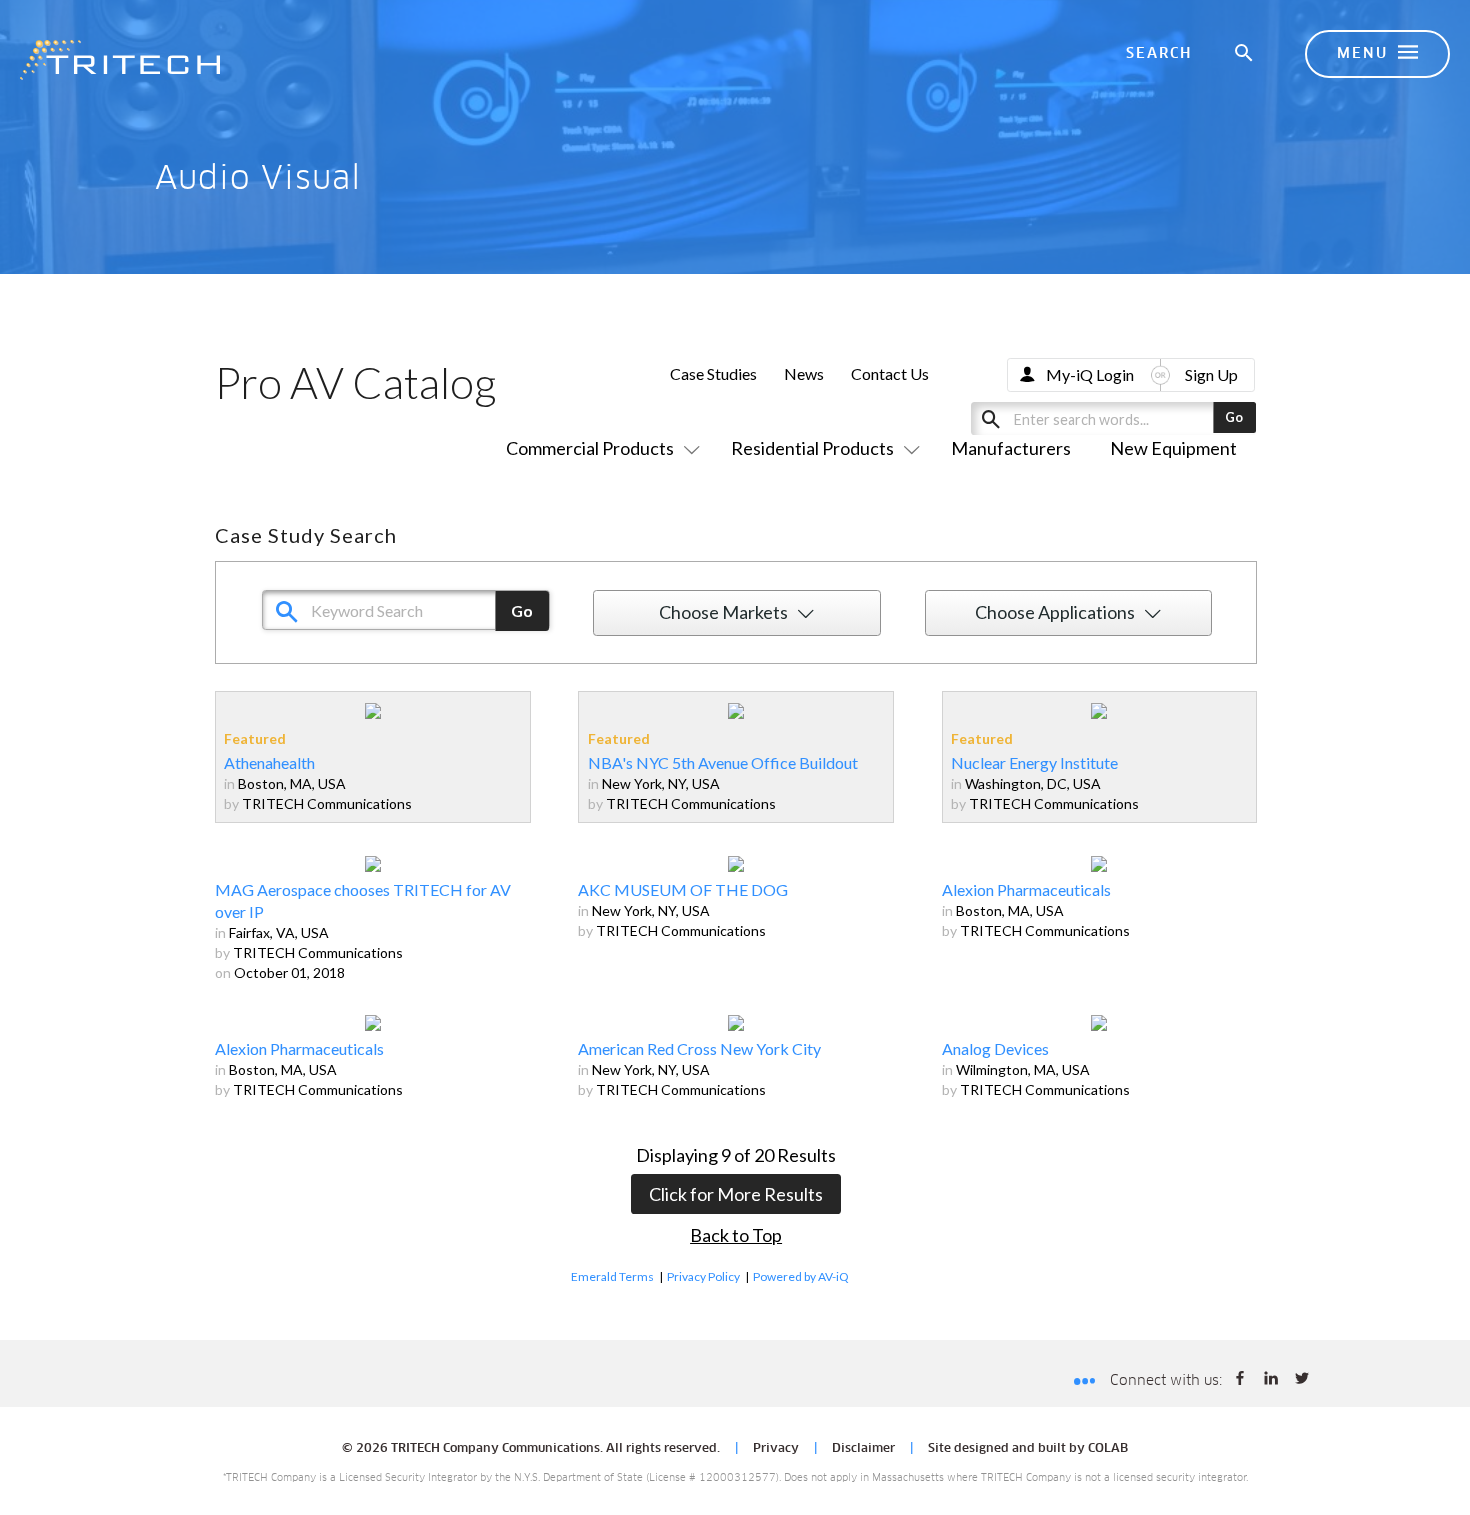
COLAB (1108, 1449)
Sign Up (1211, 374)
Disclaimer (863, 1449)
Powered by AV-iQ (801, 1276)
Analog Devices (995, 1048)
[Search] (1245, 54)
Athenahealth (269, 762)
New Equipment (1173, 448)
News (804, 373)
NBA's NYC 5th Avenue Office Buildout (723, 762)
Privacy (776, 1449)
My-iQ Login (1090, 374)
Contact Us (890, 373)
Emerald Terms (612, 1276)
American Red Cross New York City (699, 1048)
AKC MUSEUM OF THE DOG (683, 889)
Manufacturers (1011, 448)
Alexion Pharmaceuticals (1026, 889)
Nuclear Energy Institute (1034, 762)
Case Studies (713, 373)
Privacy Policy (703, 1276)
